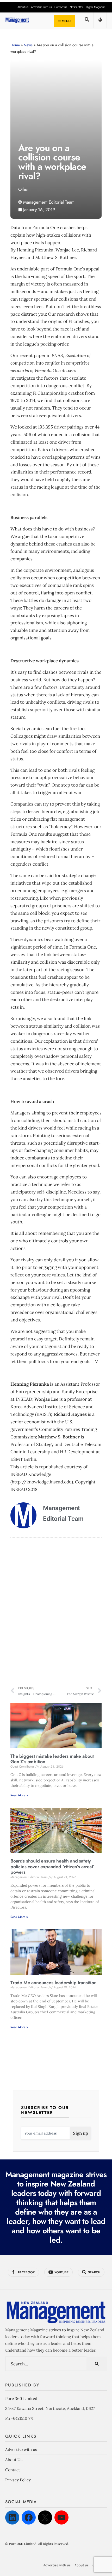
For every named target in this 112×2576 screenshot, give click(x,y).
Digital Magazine (96, 7)
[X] (45, 2517)
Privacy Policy (18, 2480)
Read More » (19, 1795)
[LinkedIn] (12, 2517)
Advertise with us (41, 7)
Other (24, 189)
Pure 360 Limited (21, 2399)
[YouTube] (61, 2517)
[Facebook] (29, 2517)
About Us (14, 2460)
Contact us (61, 7)
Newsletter (77, 7)
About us (23, 7)
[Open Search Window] (87, 21)
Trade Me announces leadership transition (54, 1983)
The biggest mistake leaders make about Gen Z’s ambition (52, 1759)
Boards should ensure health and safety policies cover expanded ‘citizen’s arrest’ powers (52, 1867)
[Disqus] (56, 1612)
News (28, 45)
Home (15, 45)
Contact (13, 2470)
